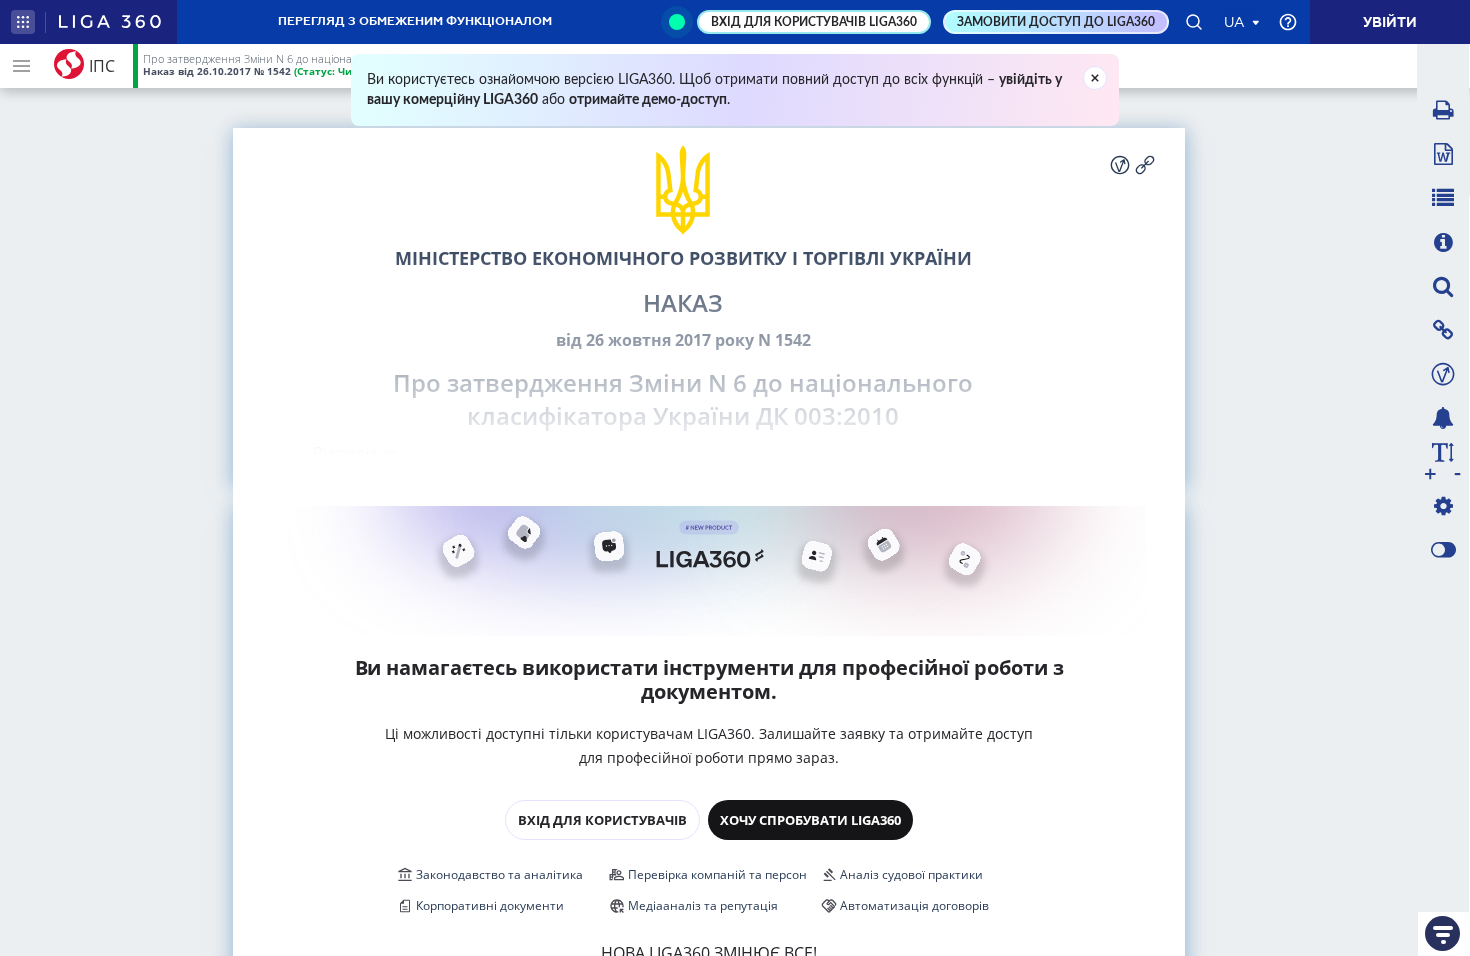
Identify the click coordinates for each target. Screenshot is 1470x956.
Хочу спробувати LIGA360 (810, 820)
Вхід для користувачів (602, 820)
